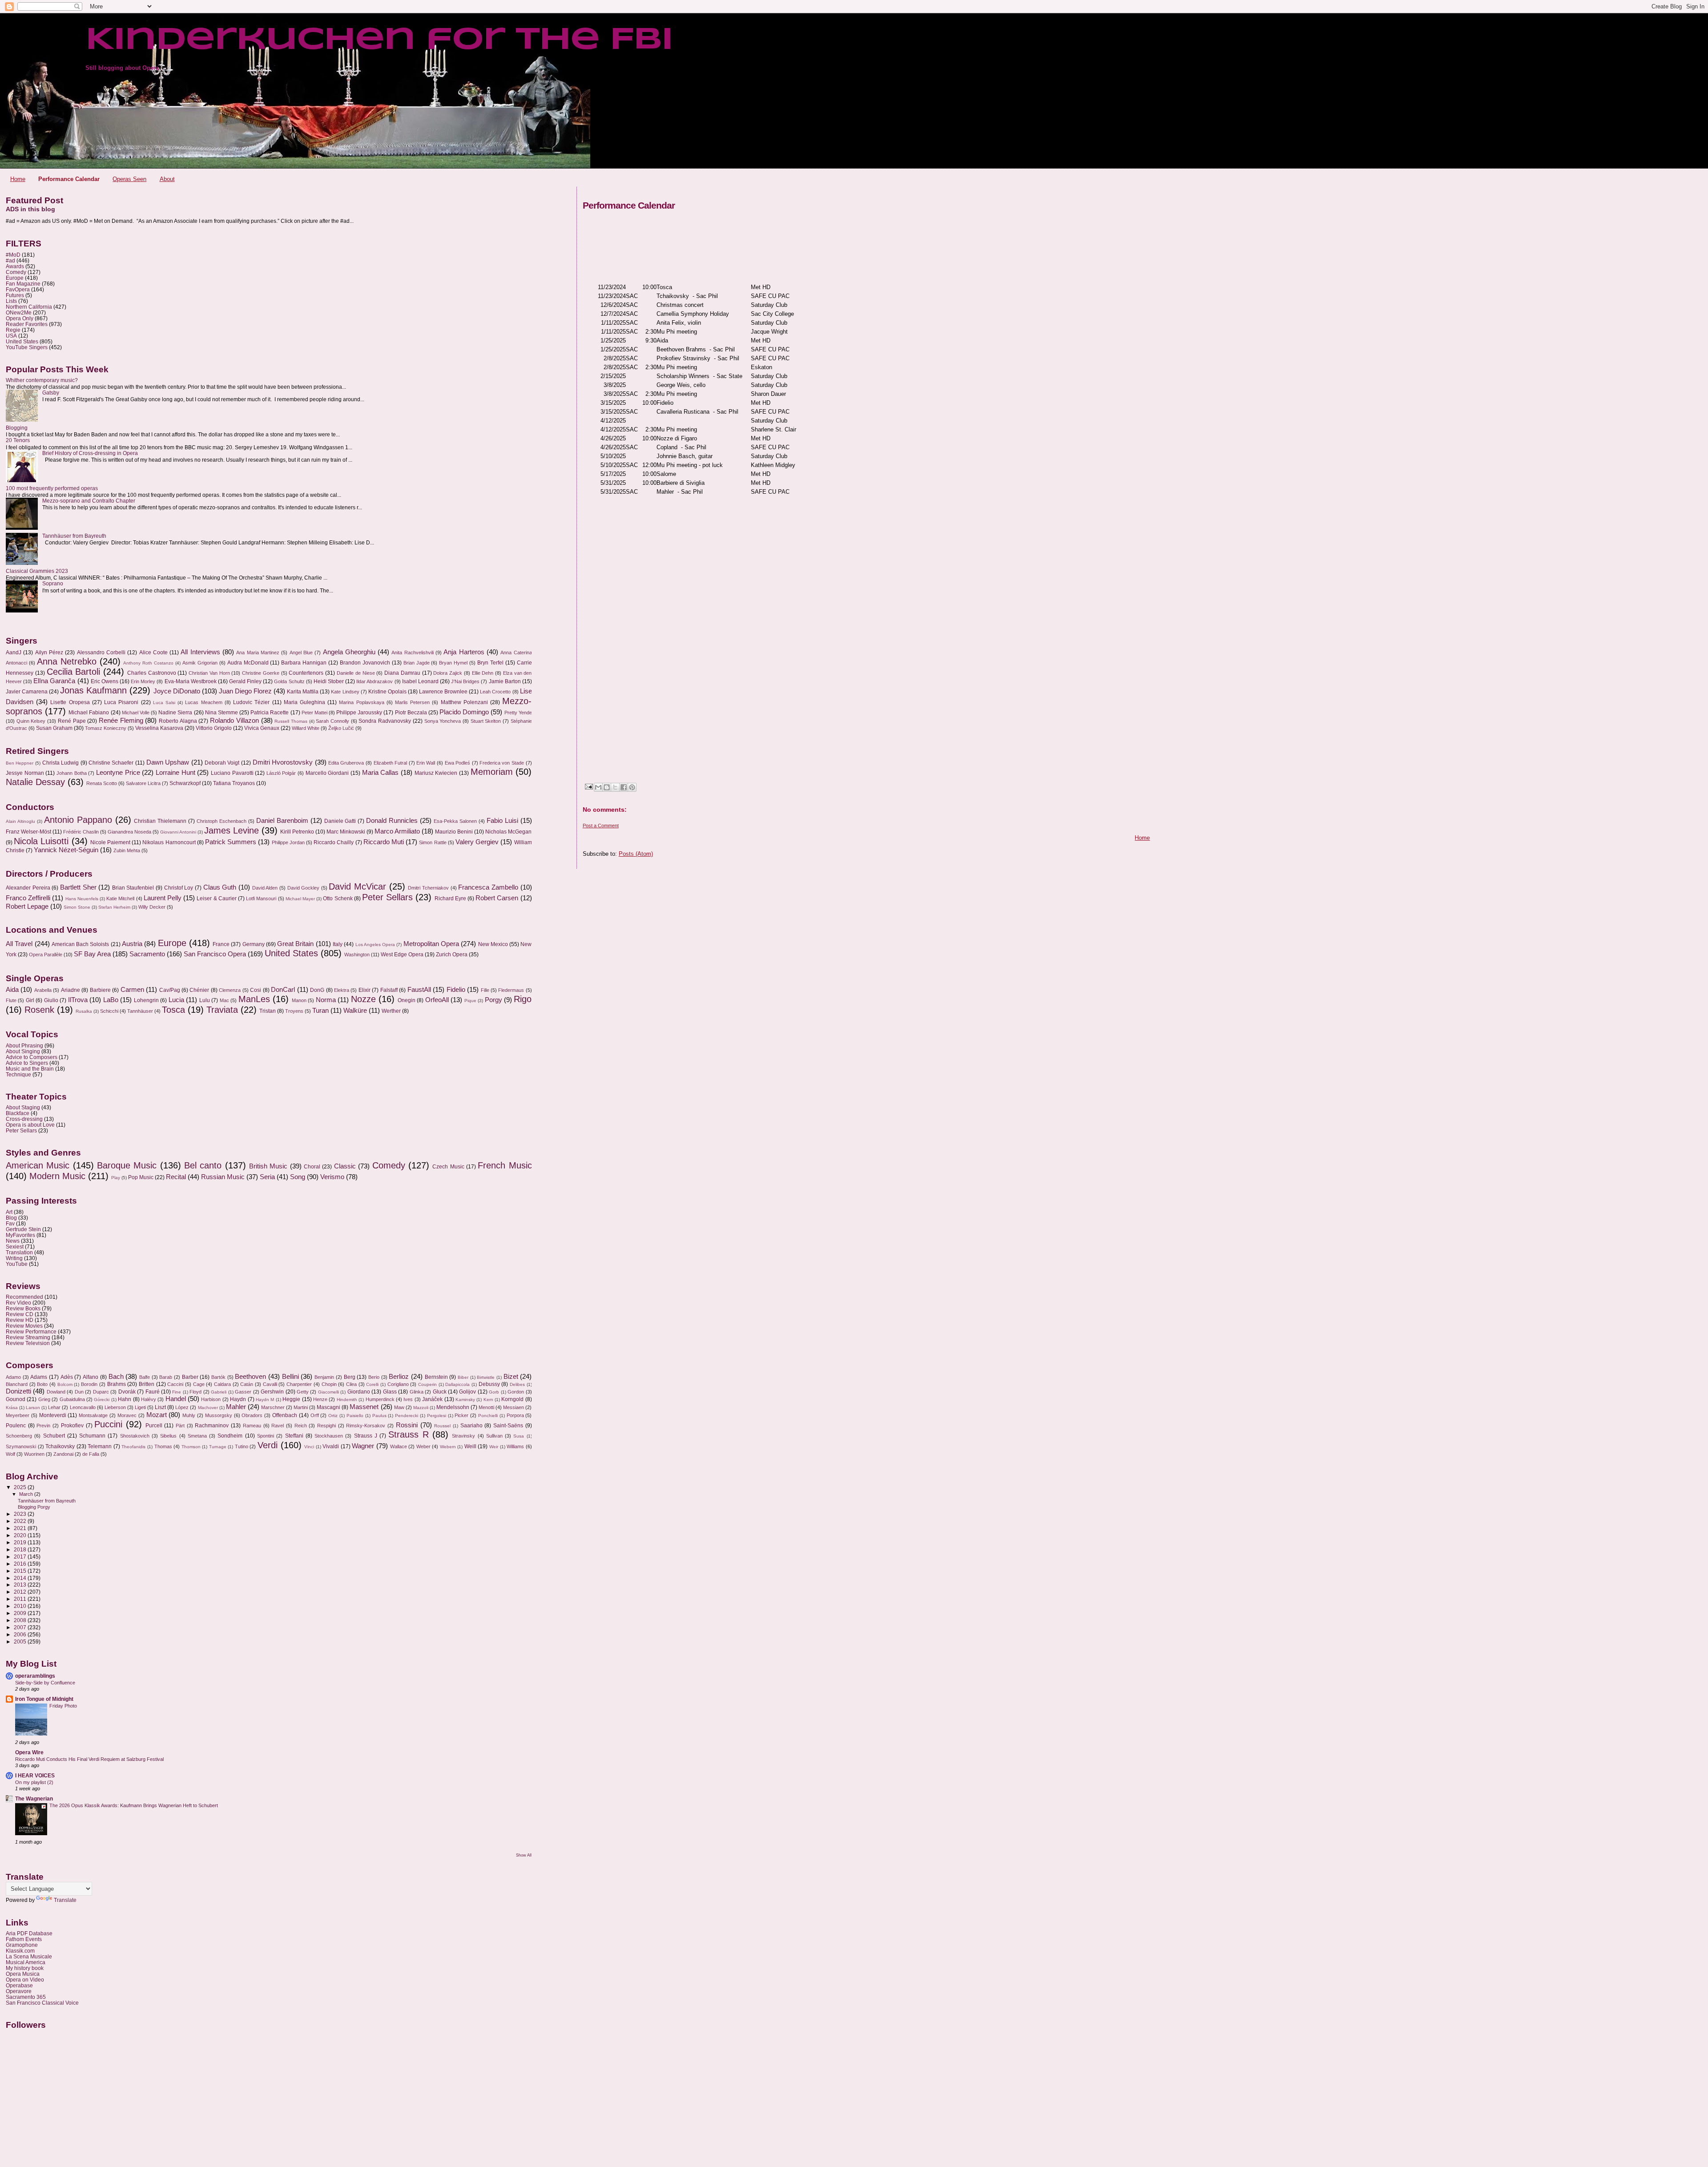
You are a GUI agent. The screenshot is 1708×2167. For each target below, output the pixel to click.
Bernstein (436, 1377)
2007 (21, 1627)
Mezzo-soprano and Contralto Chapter (89, 501)
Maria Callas (381, 773)
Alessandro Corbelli (101, 653)
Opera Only (20, 318)
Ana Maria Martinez (258, 653)
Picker (461, 1415)
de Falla (91, 1454)
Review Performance (31, 1331)
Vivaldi (331, 1446)
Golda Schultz (289, 681)
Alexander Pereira (28, 888)
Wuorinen (34, 1454)
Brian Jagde (417, 663)
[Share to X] (615, 787)
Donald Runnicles (392, 821)
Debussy (489, 1384)
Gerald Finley (245, 681)
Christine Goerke (261, 673)
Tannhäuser (140, 1011)
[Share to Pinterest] (632, 787)
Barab (166, 1377)
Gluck (440, 1392)
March (27, 1494)
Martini (301, 1407)
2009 (21, 1613)
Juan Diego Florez (245, 691)
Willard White (306, 728)
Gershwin (272, 1392)
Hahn (125, 1399)
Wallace (399, 1446)
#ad (10, 260)
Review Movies (24, 1326)
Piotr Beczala (411, 713)
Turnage (218, 1447)
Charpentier (299, 1384)
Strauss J (366, 1436)
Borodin (89, 1384)
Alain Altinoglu (20, 821)
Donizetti (18, 1391)
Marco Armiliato (397, 831)
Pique (470, 1001)
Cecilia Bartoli (74, 672)
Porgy (493, 1000)
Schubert (54, 1436)
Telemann (100, 1446)
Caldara (222, 1384)
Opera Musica (23, 1974)
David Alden (265, 888)
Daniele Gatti (340, 821)
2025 (21, 1487)
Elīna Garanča (54, 681)
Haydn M (265, 1400)
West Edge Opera (402, 955)
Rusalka (84, 1011)
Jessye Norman (25, 773)
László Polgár (281, 773)
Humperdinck (380, 1399)
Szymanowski (21, 1446)
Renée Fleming (121, 721)
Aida (12, 990)
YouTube (17, 1264)
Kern (488, 1400)
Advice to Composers (32, 1057)
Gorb (494, 1392)
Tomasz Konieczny (106, 728)
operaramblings (35, 1676)
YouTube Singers (27, 347)
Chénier (199, 990)
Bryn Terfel (490, 663)
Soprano (53, 583)
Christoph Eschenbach (222, 821)
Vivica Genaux (262, 728)
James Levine (232, 830)
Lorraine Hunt (175, 773)
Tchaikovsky (60, 1446)
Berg (350, 1377)
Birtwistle (486, 1377)
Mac (224, 1000)
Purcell (154, 1426)
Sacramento (147, 954)
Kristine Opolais (387, 692)
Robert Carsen (497, 898)
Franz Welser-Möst (28, 832)
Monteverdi (53, 1415)
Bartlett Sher (78, 887)
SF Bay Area (92, 954)
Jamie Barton (505, 681)
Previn (43, 1426)
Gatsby (51, 393)
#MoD (13, 255)
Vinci (309, 1447)
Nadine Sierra (175, 713)
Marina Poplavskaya (361, 702)
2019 (21, 1542)
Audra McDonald (248, 663)
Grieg (44, 1399)
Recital (176, 1177)
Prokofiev (72, 1426)
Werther (391, 1011)
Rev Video (18, 1303)
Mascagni (328, 1407)
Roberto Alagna (178, 721)
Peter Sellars (387, 897)
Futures (15, 295)
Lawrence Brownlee (443, 692)
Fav (10, 1223)
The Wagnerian (34, 1798)
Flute (11, 1000)
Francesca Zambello (488, 887)
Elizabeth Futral (391, 763)
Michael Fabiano (89, 713)
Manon (299, 1000)
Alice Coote (153, 653)
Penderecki (407, 1416)
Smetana (197, 1436)
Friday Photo (63, 1706)
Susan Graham (54, 728)
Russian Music (223, 1177)
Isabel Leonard (420, 681)
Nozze (363, 999)
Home (18, 179)
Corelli (372, 1384)
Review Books (23, 1308)
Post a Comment (601, 826)
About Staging (23, 1107)
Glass (390, 1392)
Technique (18, 1074)
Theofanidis (133, 1447)
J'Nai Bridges (465, 681)
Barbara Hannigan (304, 663)
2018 (21, 1549)
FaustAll (419, 990)
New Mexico (493, 944)
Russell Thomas (291, 721)
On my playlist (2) (34, 1782)
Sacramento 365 (26, 1997)
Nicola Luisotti (41, 841)
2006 (21, 1634)
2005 (21, 1641)
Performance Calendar (69, 179)
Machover (208, 1408)
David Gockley (304, 888)
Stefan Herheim (114, 907)
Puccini (108, 1424)
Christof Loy (179, 888)
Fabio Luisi (502, 821)
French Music (505, 1165)
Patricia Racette (270, 713)
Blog (11, 1218)
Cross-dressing (24, 1119)
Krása (12, 1408)
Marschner (273, 1407)
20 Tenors (18, 440)
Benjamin (324, 1377)
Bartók (218, 1377)
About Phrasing (24, 1045)
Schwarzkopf (185, 783)
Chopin (329, 1384)
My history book (25, 1968)
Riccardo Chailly (334, 842)
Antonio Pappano (78, 820)
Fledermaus (511, 990)
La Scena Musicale (29, 1956)
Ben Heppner (20, 763)
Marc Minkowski (346, 832)
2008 (21, 1620)
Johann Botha (72, 773)
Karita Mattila (303, 692)
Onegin (407, 1000)
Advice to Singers (27, 1063)
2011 (21, 1599)
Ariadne (70, 990)
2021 (21, 1528)
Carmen (132, 990)
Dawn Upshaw (168, 762)
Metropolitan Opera (431, 944)
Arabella (43, 990)
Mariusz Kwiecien (436, 773)
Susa (519, 1436)
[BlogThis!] (607, 787)
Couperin (427, 1384)
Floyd (195, 1392)
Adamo (13, 1377)
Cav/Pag (170, 990)
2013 (21, 1585)
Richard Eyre (450, 898)
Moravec (127, 1415)
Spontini (266, 1436)
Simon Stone (77, 907)
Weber (423, 1446)
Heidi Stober (329, 681)
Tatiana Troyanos (234, 783)
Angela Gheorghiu (349, 652)
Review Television (28, 1343)
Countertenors (306, 673)
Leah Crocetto (495, 692)
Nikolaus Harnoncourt (169, 842)
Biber (463, 1377)
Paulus (379, 1416)
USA (11, 336)
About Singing (23, 1051)
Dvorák (127, 1392)
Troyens (294, 1011)
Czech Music (448, 1167)
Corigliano (398, 1384)
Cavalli (270, 1384)
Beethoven (250, 1377)
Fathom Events (24, 1939)
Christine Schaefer (111, 763)
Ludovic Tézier (251, 702)
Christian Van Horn (209, 673)
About (167, 179)
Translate (65, 1900)
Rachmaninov (212, 1426)
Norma (326, 1000)
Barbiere (100, 990)
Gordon (516, 1392)
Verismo (332, 1177)
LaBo (111, 1000)
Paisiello (355, 1416)
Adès (67, 1377)
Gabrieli (219, 1392)
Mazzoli (421, 1408)
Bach (116, 1377)
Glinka (417, 1392)
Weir (494, 1447)
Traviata (222, 1010)
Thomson (191, 1447)
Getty (303, 1392)
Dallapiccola (457, 1384)
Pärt (180, 1426)
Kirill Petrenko (297, 832)
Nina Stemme (222, 713)
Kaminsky (465, 1400)
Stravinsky (463, 1436)
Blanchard (17, 1384)
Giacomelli (328, 1392)
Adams (39, 1377)
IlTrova (78, 1000)
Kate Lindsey (345, 692)
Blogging (17, 428)
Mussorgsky (219, 1415)
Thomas (163, 1446)
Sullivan (494, 1436)
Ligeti (140, 1407)
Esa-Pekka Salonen (455, 821)
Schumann (92, 1436)
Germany (254, 944)
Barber (190, 1377)
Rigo (523, 999)
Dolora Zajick (448, 673)
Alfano (91, 1377)
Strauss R (408, 1434)
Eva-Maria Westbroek (191, 681)
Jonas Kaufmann (93, 690)
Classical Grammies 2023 (37, 571)
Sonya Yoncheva (443, 721)
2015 (21, 1571)
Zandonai (63, 1454)
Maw (399, 1407)
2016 (21, 1564)
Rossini (407, 1425)
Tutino (242, 1446)
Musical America (26, 1962)
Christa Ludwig (61, 763)
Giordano (359, 1392)
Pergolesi (437, 1416)
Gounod (16, 1399)
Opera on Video (25, 1980)
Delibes (517, 1384)
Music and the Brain (30, 1069)
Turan (320, 1011)
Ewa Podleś (458, 763)
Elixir (365, 990)
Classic (345, 1166)
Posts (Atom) (636, 854)
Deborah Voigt (222, 763)
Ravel (278, 1426)
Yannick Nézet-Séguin (66, 850)
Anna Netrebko (67, 661)
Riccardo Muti (384, 842)
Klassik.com (20, 1951)
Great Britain (295, 944)
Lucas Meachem (203, 702)
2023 (21, 1514)
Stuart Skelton (486, 721)
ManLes (254, 999)
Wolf (10, 1454)
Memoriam (492, 772)
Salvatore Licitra (143, 783)
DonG (317, 990)
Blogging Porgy (34, 1507)
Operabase (19, 1985)
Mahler (236, 1407)
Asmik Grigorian (200, 663)
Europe (15, 278)
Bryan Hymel (453, 663)
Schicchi (109, 1011)
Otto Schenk (338, 898)
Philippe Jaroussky (359, 713)
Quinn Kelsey (31, 721)
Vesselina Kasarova (159, 728)
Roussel (442, 1426)
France (221, 944)
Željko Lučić (341, 728)
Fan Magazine (23, 284)
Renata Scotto (102, 783)
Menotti (486, 1407)
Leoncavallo (83, 1407)
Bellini (290, 1377)
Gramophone (22, 1945)
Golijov (467, 1392)
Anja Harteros (464, 652)
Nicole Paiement (110, 842)
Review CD (20, 1314)
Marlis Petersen (412, 702)
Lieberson (115, 1407)
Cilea (351, 1384)
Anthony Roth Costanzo (148, 663)
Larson (33, 1408)
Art (9, 1212)
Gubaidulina (72, 1399)
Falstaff (389, 990)
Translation (19, 1252)
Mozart (157, 1415)
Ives (408, 1399)
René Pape (72, 721)
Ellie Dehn (483, 673)
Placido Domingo (464, 712)
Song (298, 1177)
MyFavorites (20, 1235)
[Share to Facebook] (624, 787)
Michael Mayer (300, 899)
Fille (485, 990)
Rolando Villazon (234, 721)
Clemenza (230, 990)
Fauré (153, 1392)
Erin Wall (426, 763)
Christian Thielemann (160, 821)
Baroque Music (127, 1165)
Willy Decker (152, 907)
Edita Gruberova (346, 763)
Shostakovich (135, 1436)
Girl (30, 1000)
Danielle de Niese (356, 673)
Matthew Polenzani (464, 702)
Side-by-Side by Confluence (45, 1683)
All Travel (19, 944)
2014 (21, 1578)
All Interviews (200, 652)
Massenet (364, 1407)
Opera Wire (29, 1752)
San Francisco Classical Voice (42, 2003)
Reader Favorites (27, 324)
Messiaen (514, 1407)
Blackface (18, 1113)
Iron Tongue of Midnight (44, 1699)
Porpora (515, 1415)
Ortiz (333, 1416)
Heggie (291, 1399)
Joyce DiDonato (177, 691)
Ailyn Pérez (49, 653)
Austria (132, 944)
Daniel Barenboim (282, 821)
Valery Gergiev (477, 842)
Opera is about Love (30, 1125)
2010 (21, 1606)
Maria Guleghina (304, 702)
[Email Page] (588, 786)
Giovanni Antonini (178, 832)
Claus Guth (220, 887)
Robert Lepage (27, 906)
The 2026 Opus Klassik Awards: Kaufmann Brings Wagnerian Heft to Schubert (134, 1805)
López (182, 1407)
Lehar (54, 1407)
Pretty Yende (518, 713)
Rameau (252, 1426)
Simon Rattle (433, 842)
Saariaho (471, 1426)
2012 (21, 1592)
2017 (21, 1557)
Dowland (56, 1392)
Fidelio (456, 990)
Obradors (252, 1415)
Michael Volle (136, 713)
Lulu (205, 1000)
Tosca (173, 1010)
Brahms (117, 1384)
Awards (15, 266)
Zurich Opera (452, 955)
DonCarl (283, 990)
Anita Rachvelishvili (412, 653)
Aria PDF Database (29, 1933)
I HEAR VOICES (35, 1775)
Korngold (512, 1399)
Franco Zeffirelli (28, 898)
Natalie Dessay (35, 782)
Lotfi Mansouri (261, 898)
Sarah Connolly (332, 721)
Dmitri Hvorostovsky (283, 762)
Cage (199, 1384)
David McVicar (357, 886)
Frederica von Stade (502, 763)
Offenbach (285, 1415)
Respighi (326, 1426)
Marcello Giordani (327, 773)
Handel (176, 1399)
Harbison (211, 1399)
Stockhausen (329, 1436)
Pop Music (141, 1177)
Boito (42, 1384)
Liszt (160, 1407)
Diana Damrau (402, 673)
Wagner (363, 1446)
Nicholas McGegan (508, 832)
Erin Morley (143, 681)
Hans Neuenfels (82, 899)
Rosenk (39, 1010)
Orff (315, 1415)
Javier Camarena (27, 692)
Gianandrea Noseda (129, 832)
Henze (320, 1399)
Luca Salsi (164, 703)
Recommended (24, 1297)
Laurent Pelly (163, 898)
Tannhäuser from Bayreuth (74, 536)
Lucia (176, 1000)
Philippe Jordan (288, 842)
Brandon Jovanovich (365, 663)
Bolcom (65, 1384)
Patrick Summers (231, 842)
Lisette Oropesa (70, 702)
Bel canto (203, 1165)
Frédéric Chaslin (81, 832)
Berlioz (399, 1377)
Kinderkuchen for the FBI (379, 40)
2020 (21, 1535)
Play (116, 1178)
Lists (11, 301)
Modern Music (57, 1176)
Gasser (243, 1392)
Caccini (175, 1384)
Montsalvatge (93, 1415)
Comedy (16, 272)
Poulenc (16, 1426)
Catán (247, 1384)
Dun (79, 1392)
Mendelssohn (453, 1407)
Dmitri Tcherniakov (428, 888)
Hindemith (347, 1400)
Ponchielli (488, 1416)
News (13, 1241)
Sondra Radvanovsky (385, 721)
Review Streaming (28, 1337)
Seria (267, 1177)
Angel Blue (301, 653)
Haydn (238, 1399)
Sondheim (230, 1436)
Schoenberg (19, 1436)
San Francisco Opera (215, 954)
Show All (524, 1855)
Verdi (268, 1445)
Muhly (189, 1415)
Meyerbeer (18, 1415)
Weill (470, 1446)
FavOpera (18, 289)
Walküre (355, 1011)
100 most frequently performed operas (52, 488)
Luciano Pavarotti (232, 773)
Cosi (256, 990)
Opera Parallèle (46, 955)
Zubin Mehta (127, 850)
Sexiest (15, 1247)
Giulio (51, 1000)
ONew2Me (19, 312)
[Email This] (598, 787)
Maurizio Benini (454, 832)
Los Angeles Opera (375, 945)
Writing (14, 1258)
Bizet (511, 1377)
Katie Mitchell (120, 898)
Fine (177, 1392)
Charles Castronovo (152, 673)
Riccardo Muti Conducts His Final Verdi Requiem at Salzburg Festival (89, 1759)
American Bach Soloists (81, 944)
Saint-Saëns (508, 1426)
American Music (38, 1165)
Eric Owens (105, 681)
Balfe (145, 1377)
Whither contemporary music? (42, 380)
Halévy (149, 1399)
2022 (21, 1521)
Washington (357, 955)
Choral (312, 1167)
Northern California (29, 307)
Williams (515, 1446)
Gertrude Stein (23, 1229)
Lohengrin (146, 1000)
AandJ (14, 653)
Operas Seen (129, 179)
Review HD (20, 1320)
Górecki (102, 1400)
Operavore (19, 1991)
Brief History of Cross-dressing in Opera (90, 453)
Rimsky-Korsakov (366, 1426)
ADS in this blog (30, 209)
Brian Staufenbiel (133, 888)
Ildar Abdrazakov (375, 681)
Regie (13, 330)
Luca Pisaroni (121, 702)
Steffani (294, 1436)
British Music (268, 1166)
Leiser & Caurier (216, 898)
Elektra (342, 990)
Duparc (101, 1392)
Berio (374, 1377)
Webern (448, 1447)
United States (22, 341)
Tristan (268, 1011)
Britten (147, 1384)
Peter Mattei (314, 713)
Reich (301, 1426)
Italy (338, 944)
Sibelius (168, 1436)
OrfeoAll (437, 1000)
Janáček (432, 1399)
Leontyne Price (118, 773)
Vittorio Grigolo (214, 728)
